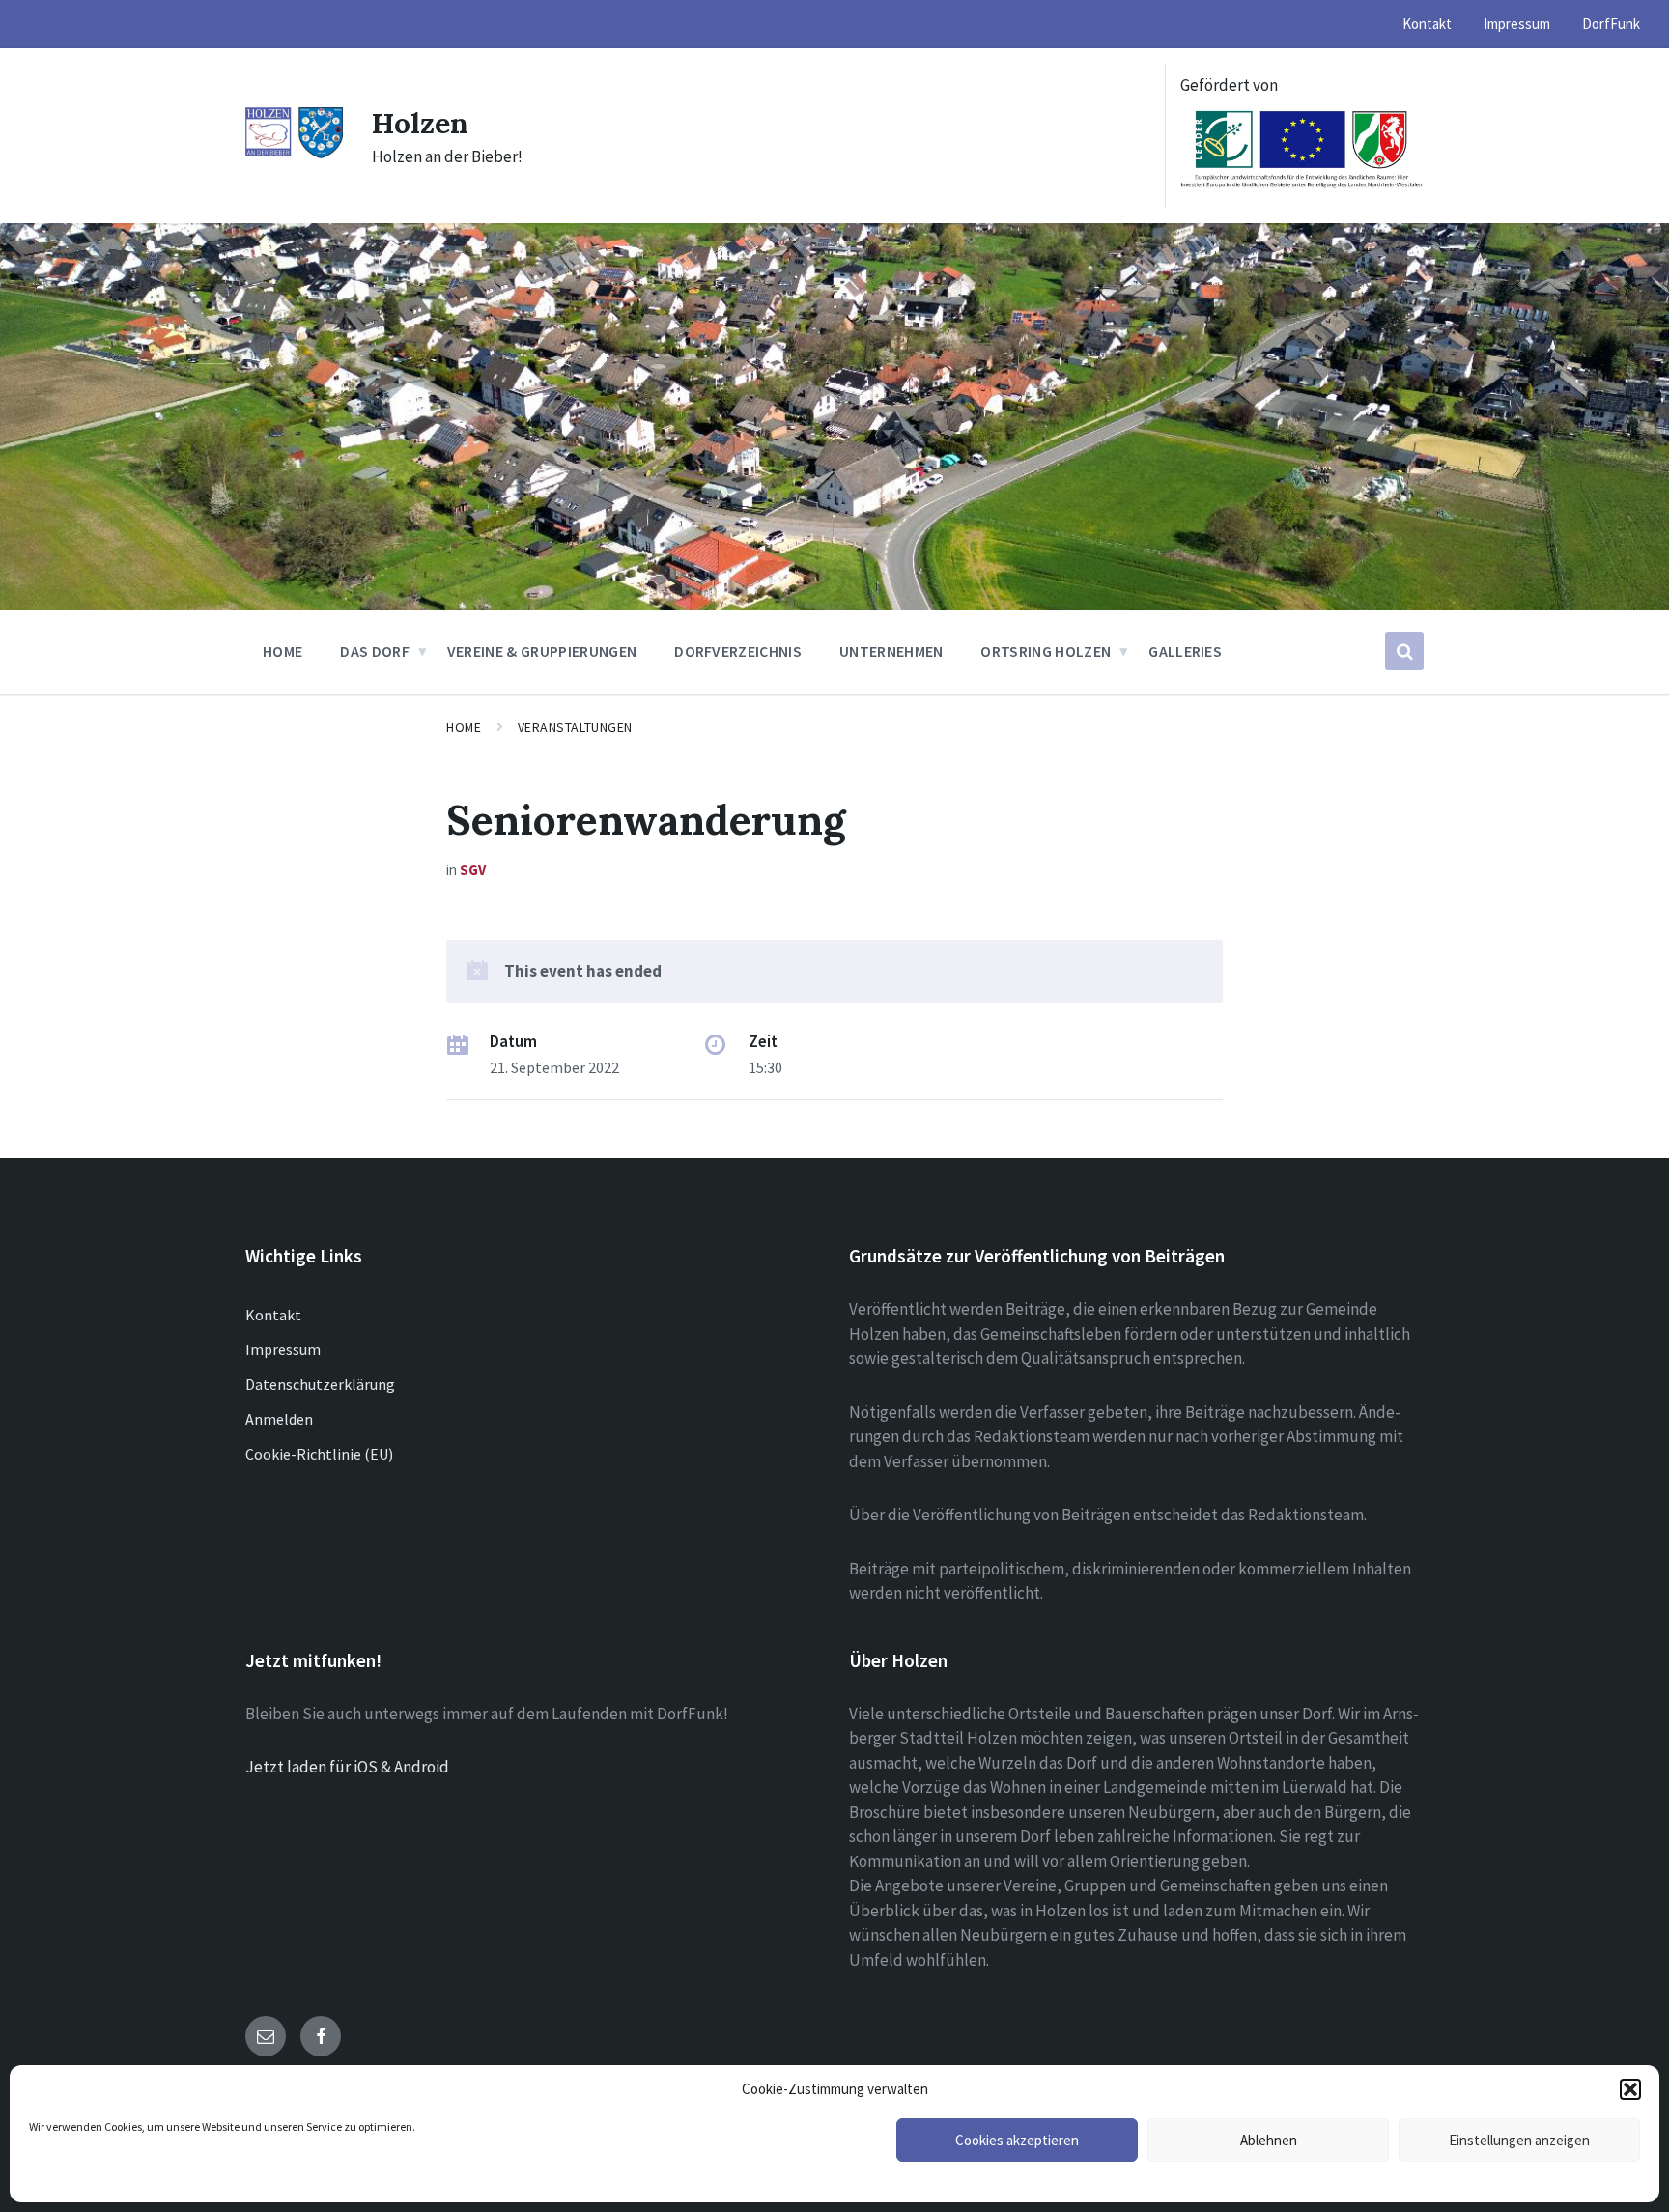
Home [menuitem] (283, 651)
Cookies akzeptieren (1017, 2140)
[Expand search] (1404, 651)
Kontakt (273, 1315)
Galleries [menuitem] (1185, 651)
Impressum (283, 1349)
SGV (473, 870)
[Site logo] (294, 154)
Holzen (420, 123)
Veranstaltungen (575, 727)
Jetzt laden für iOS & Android (347, 1767)
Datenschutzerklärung (320, 1384)
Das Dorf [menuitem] (375, 651)
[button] (1630, 2089)
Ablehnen (1269, 2140)
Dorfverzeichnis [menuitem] (738, 651)
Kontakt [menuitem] (1427, 24)
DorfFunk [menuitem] (1611, 24)
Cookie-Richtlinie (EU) (319, 1454)
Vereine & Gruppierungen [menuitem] (542, 651)
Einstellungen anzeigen (1519, 2140)
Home (464, 727)
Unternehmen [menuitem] (891, 651)
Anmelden (279, 1419)
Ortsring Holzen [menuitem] (1046, 651)
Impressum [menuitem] (1517, 24)
